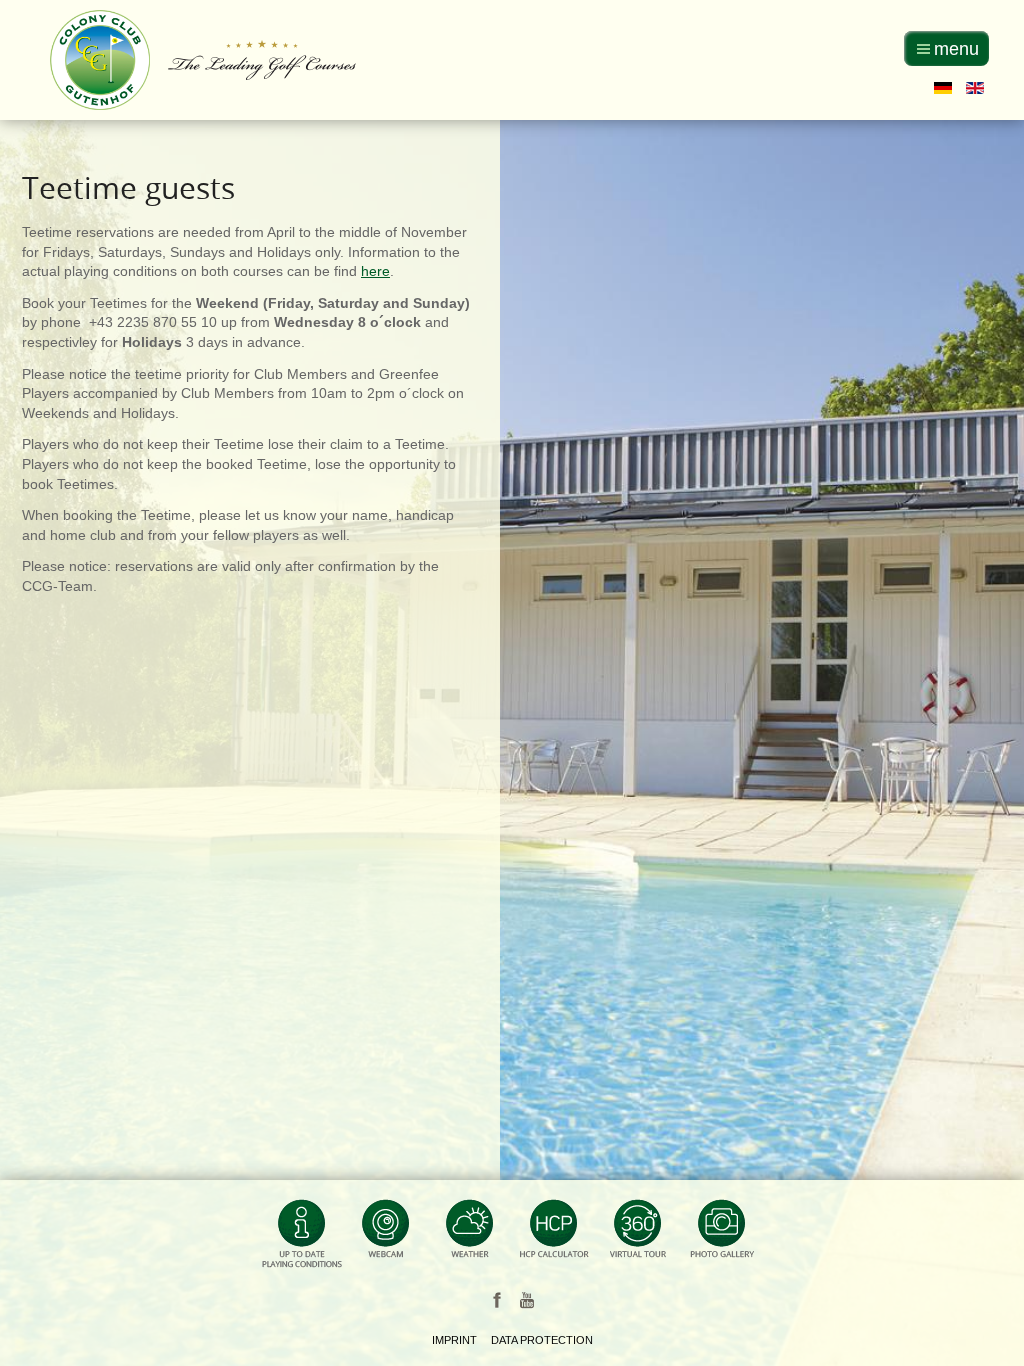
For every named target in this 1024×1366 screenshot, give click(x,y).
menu (956, 49)
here (375, 271)
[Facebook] (497, 1299)
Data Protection (542, 1340)
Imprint (454, 1340)
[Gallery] (722, 1237)
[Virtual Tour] (638, 1237)
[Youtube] (527, 1299)
